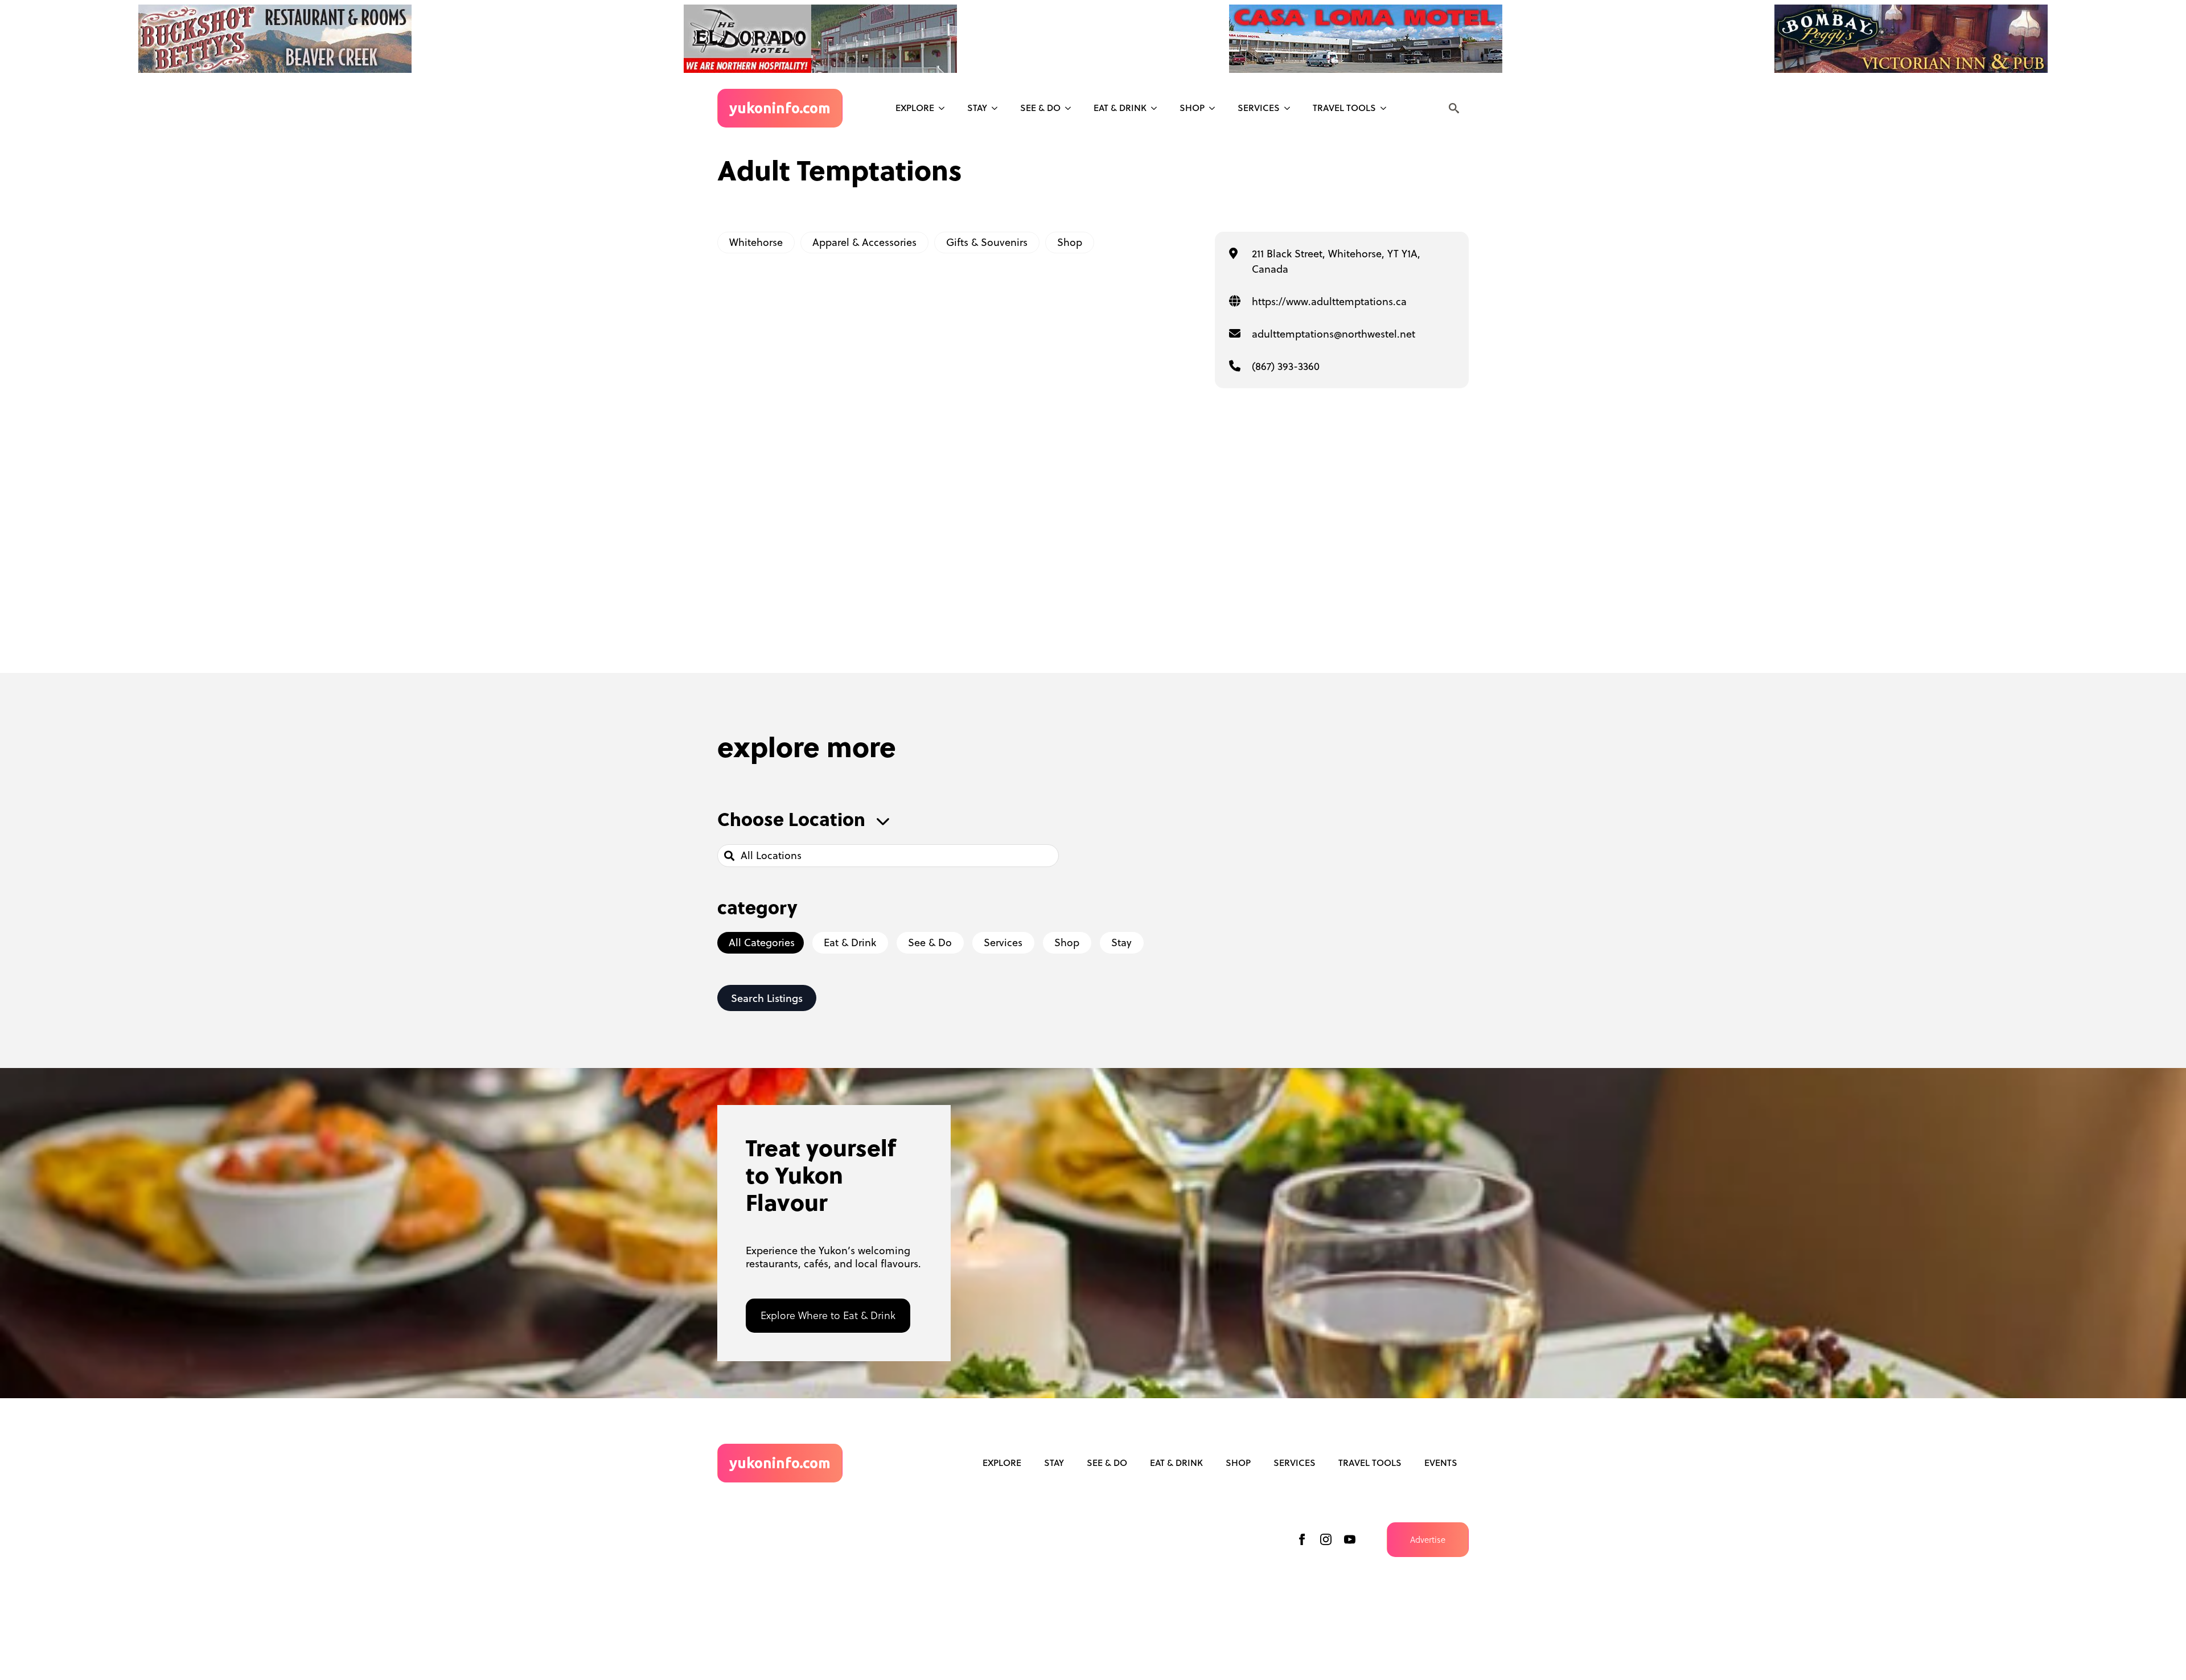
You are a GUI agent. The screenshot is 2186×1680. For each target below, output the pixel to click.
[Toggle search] (1454, 108)
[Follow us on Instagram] (1326, 1539)
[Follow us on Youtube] (1350, 1539)
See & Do (1107, 1463)
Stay (977, 108)
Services (1259, 108)
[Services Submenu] (1291, 108)
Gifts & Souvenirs (987, 242)
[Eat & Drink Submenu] (1157, 108)
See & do (1040, 108)
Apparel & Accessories (864, 242)
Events (1441, 1463)
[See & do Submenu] (1071, 108)
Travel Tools (1344, 108)
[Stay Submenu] (998, 108)
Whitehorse (756, 242)
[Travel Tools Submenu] (1387, 108)
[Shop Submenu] (1215, 108)
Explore (915, 108)
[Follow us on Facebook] (1302, 1539)
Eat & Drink (1120, 108)
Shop (1192, 108)
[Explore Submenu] (945, 108)
